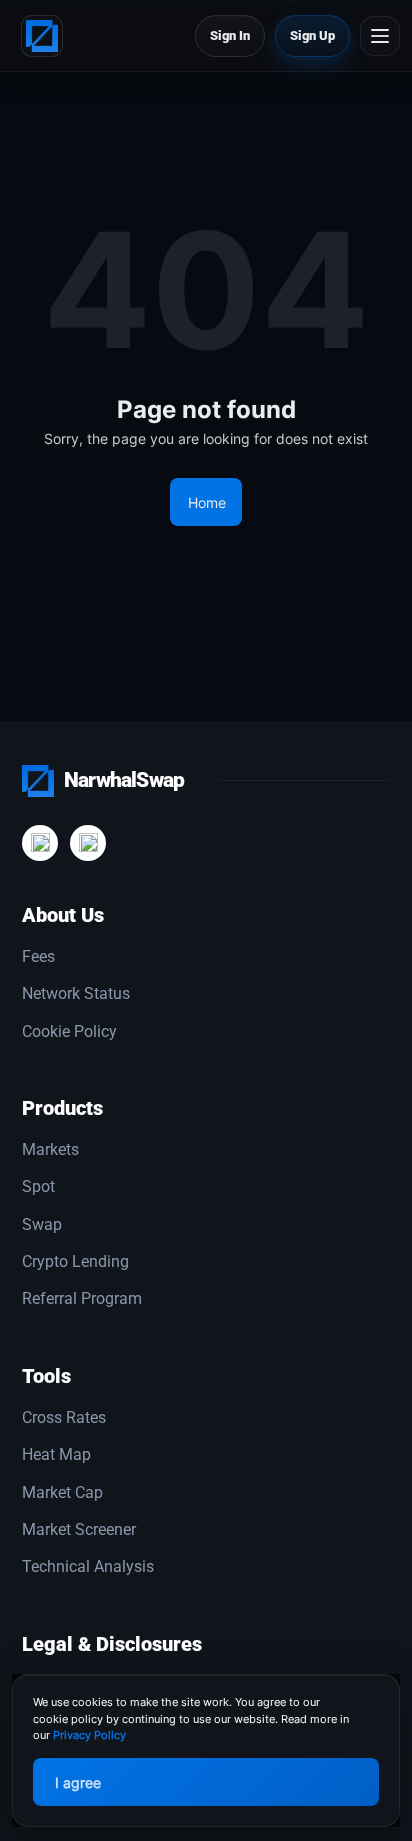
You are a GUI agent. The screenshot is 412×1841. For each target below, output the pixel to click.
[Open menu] (380, 36)
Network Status (76, 994)
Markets (50, 1150)
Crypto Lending (75, 1262)
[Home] (47, 36)
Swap (42, 1225)
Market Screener (79, 1530)
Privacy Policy (89, 1735)
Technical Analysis (88, 1567)
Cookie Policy (69, 1032)
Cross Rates (64, 1418)
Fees (38, 957)
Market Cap (62, 1493)
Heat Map (56, 1455)
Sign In (230, 35)
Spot (38, 1187)
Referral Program (82, 1299)
